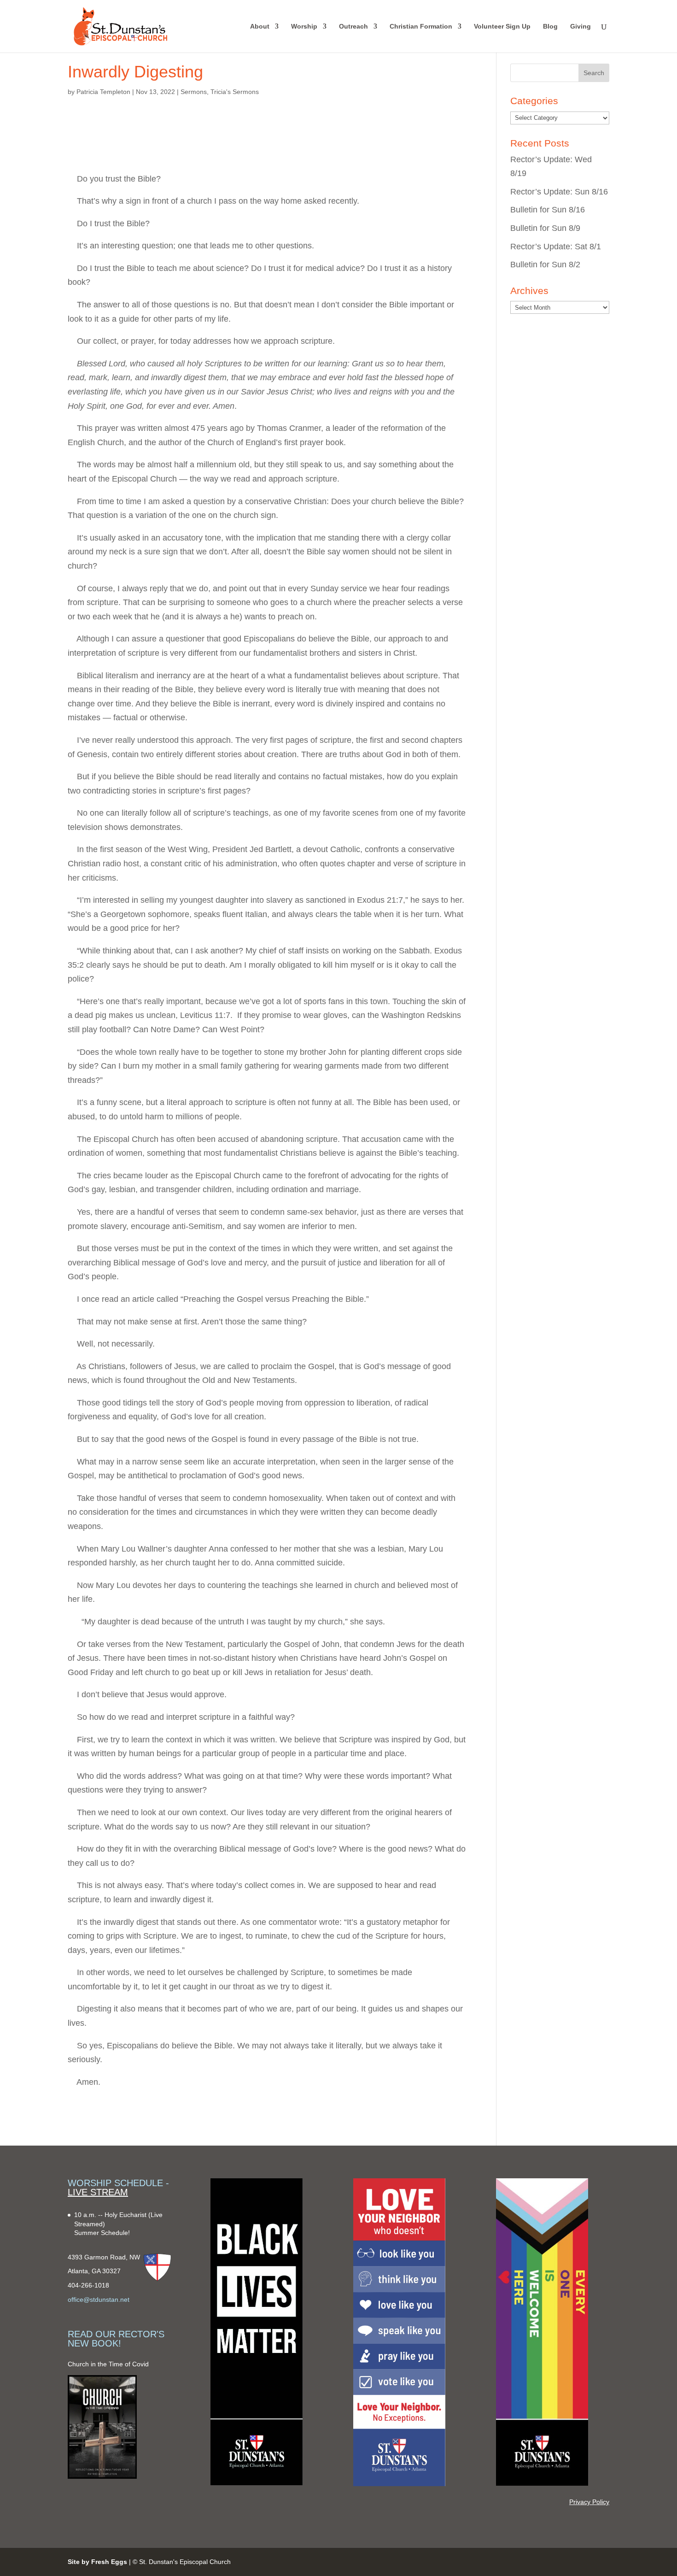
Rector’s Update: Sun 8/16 (559, 192)
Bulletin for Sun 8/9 (545, 228)
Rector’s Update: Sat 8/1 (556, 247)
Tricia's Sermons (235, 92)
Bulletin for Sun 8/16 (548, 210)
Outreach (353, 26)
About (260, 26)
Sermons (194, 92)
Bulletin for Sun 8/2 (545, 265)
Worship (304, 26)
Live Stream (98, 2192)
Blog (550, 26)
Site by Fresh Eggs (97, 2562)
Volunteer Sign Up (502, 26)
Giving (581, 26)
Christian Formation (421, 26)
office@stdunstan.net (99, 2300)
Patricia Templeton (103, 92)
